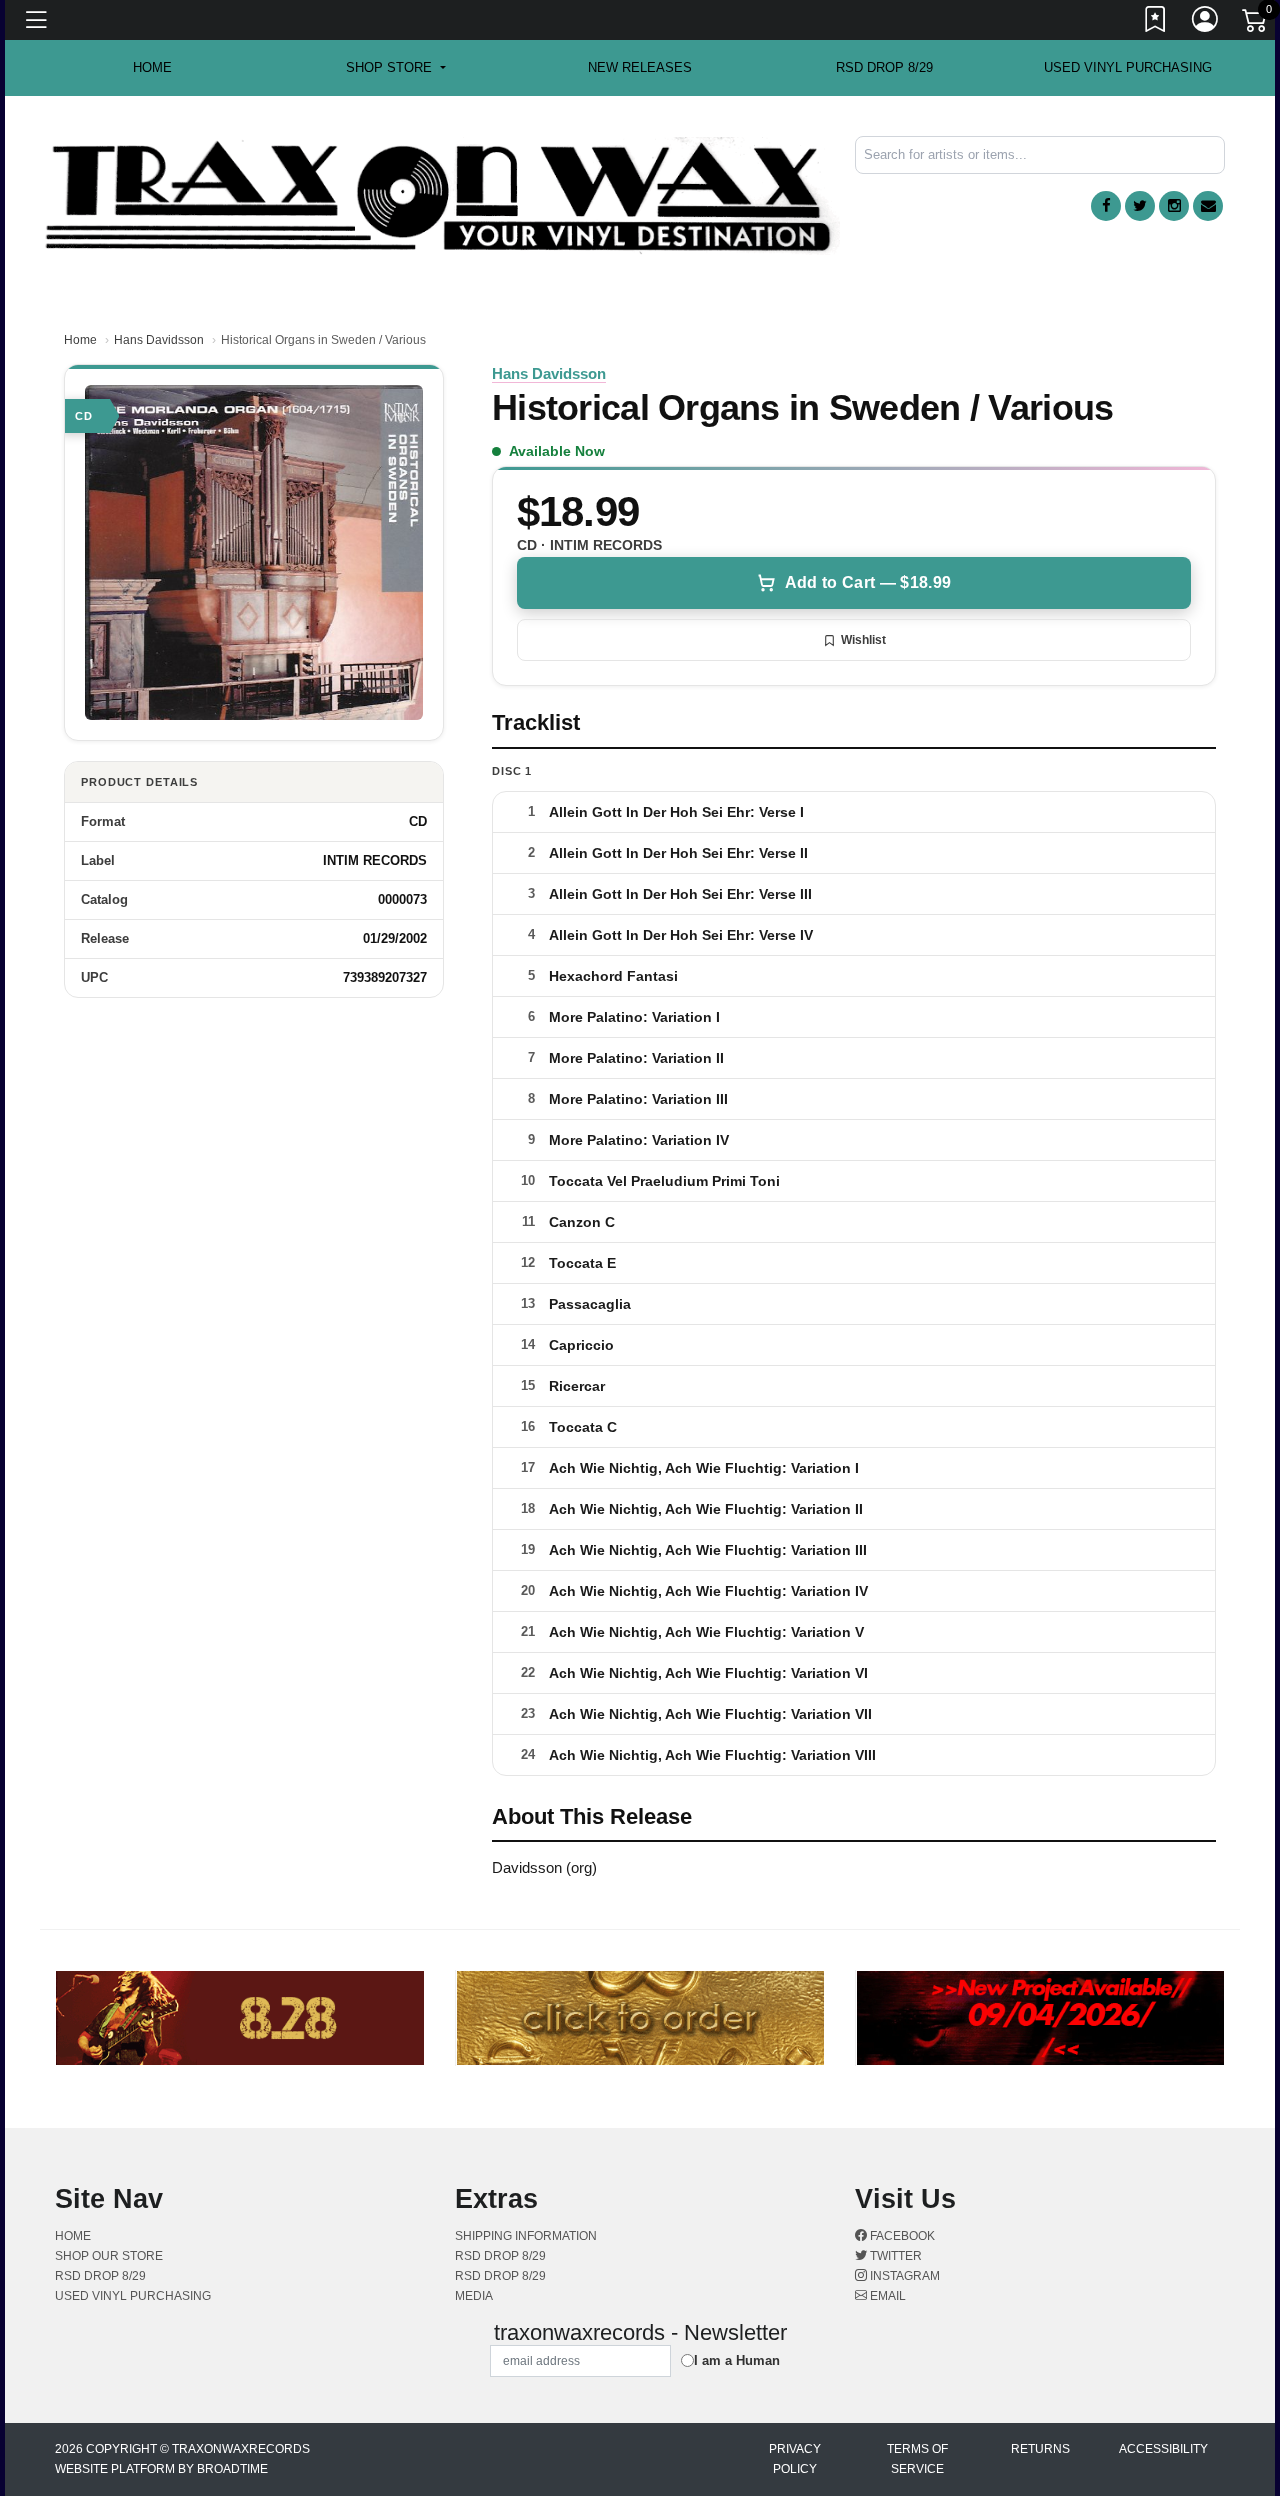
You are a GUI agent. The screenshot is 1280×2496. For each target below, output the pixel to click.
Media (474, 2296)
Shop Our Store (109, 2256)
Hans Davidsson (159, 340)
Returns (1040, 2449)
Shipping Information (526, 2236)
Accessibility (1163, 2449)
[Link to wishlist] (1156, 23)
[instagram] (1174, 206)
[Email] (1208, 206)
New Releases (640, 67)
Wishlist (863, 640)
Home (80, 340)
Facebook (901, 2236)
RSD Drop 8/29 (884, 67)
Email (886, 2296)
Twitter (894, 2256)
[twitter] (1140, 206)
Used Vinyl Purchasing (1128, 67)
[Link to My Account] (1206, 23)
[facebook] (1106, 206)
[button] (395, 68)
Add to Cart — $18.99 (868, 582)
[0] (1256, 24)
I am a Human (737, 2360)
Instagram (903, 2276)
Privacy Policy (795, 2459)
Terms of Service (917, 2459)
